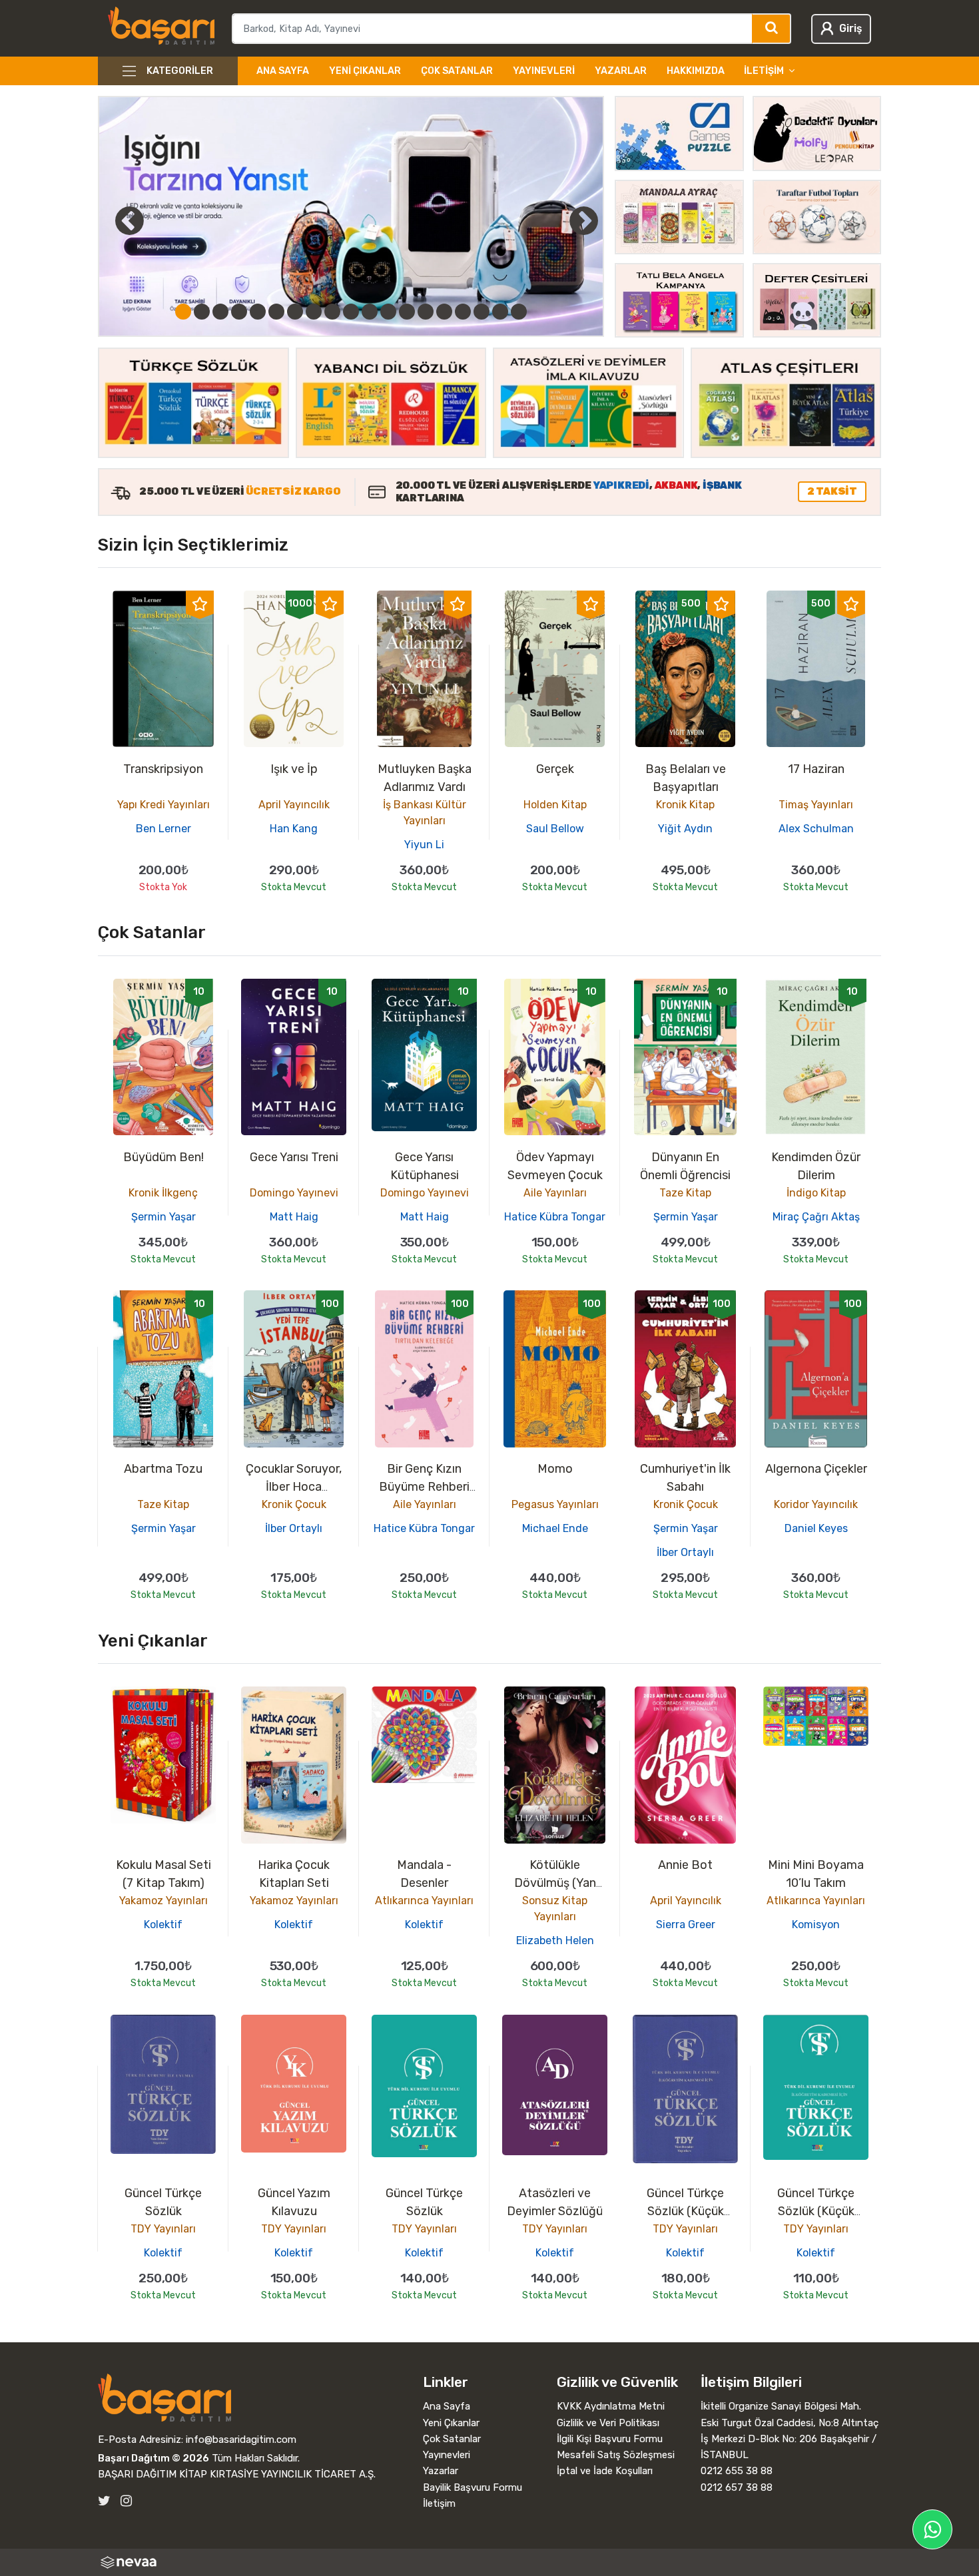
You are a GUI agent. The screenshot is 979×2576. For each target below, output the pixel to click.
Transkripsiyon (163, 769)
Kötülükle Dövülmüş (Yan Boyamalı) (555, 1883)
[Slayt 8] (314, 312)
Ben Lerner (163, 829)
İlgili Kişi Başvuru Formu (610, 2439)
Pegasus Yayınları (555, 1504)
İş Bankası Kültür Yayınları (425, 813)
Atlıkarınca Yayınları (424, 1901)
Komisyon (816, 1925)
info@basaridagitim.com (241, 2440)
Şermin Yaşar (163, 1217)
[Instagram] (126, 2501)
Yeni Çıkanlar (365, 71)
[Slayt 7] (295, 312)
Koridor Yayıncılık (816, 1504)
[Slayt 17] (482, 312)
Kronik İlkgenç (163, 1193)
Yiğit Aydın (685, 829)
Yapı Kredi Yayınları (163, 805)
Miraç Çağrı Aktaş (816, 1217)
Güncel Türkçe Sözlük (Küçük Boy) (685, 2211)
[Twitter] (104, 2501)
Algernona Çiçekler (816, 1469)
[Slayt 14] (426, 312)
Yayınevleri (544, 71)
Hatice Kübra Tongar (555, 1217)
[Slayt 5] (258, 312)
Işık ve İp (294, 769)
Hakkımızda (696, 71)
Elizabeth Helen (555, 1940)
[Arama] (772, 29)
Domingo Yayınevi (294, 1193)
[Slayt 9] (332, 312)
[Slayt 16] (463, 312)
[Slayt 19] (519, 312)
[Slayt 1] (183, 312)
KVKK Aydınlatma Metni (611, 2406)
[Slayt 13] (407, 312)
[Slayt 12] (388, 312)
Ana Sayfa (283, 71)
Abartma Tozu (163, 1469)
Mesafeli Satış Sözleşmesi (616, 2455)
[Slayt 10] (351, 312)
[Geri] (115, 220)
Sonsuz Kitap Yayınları (555, 1909)
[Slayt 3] (220, 312)
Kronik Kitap (685, 805)
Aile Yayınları (555, 1193)
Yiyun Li (424, 845)
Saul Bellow (555, 829)
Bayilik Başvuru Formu (473, 2487)
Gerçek (555, 769)
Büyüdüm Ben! (163, 1157)
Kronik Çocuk (294, 1504)
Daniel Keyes (816, 1528)
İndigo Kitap (816, 1193)
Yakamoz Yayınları (163, 1901)
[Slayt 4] (239, 312)
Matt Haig (294, 1217)
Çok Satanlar (457, 71)
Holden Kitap (555, 805)
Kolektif (163, 1925)
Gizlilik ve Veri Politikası (608, 2423)
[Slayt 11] (370, 312)
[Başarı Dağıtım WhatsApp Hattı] (932, 2529)
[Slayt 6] (276, 312)
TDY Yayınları (163, 2229)
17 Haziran (816, 769)
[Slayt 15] (444, 312)
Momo (555, 1469)
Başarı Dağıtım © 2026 (154, 2458)
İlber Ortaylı (294, 1528)
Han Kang (294, 829)
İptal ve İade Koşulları (605, 2471)
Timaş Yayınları (816, 805)
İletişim (439, 2503)
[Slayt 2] (202, 312)
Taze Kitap (685, 1193)
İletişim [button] (764, 71)
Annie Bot (685, 1865)
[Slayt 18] (500, 312)
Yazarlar (621, 71)
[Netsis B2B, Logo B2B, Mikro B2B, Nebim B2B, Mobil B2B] (489, 2562)
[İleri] (583, 220)
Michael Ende (555, 1528)
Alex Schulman (816, 829)
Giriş (850, 28)
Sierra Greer (686, 1925)
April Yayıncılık (294, 805)
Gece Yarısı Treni (294, 1157)
